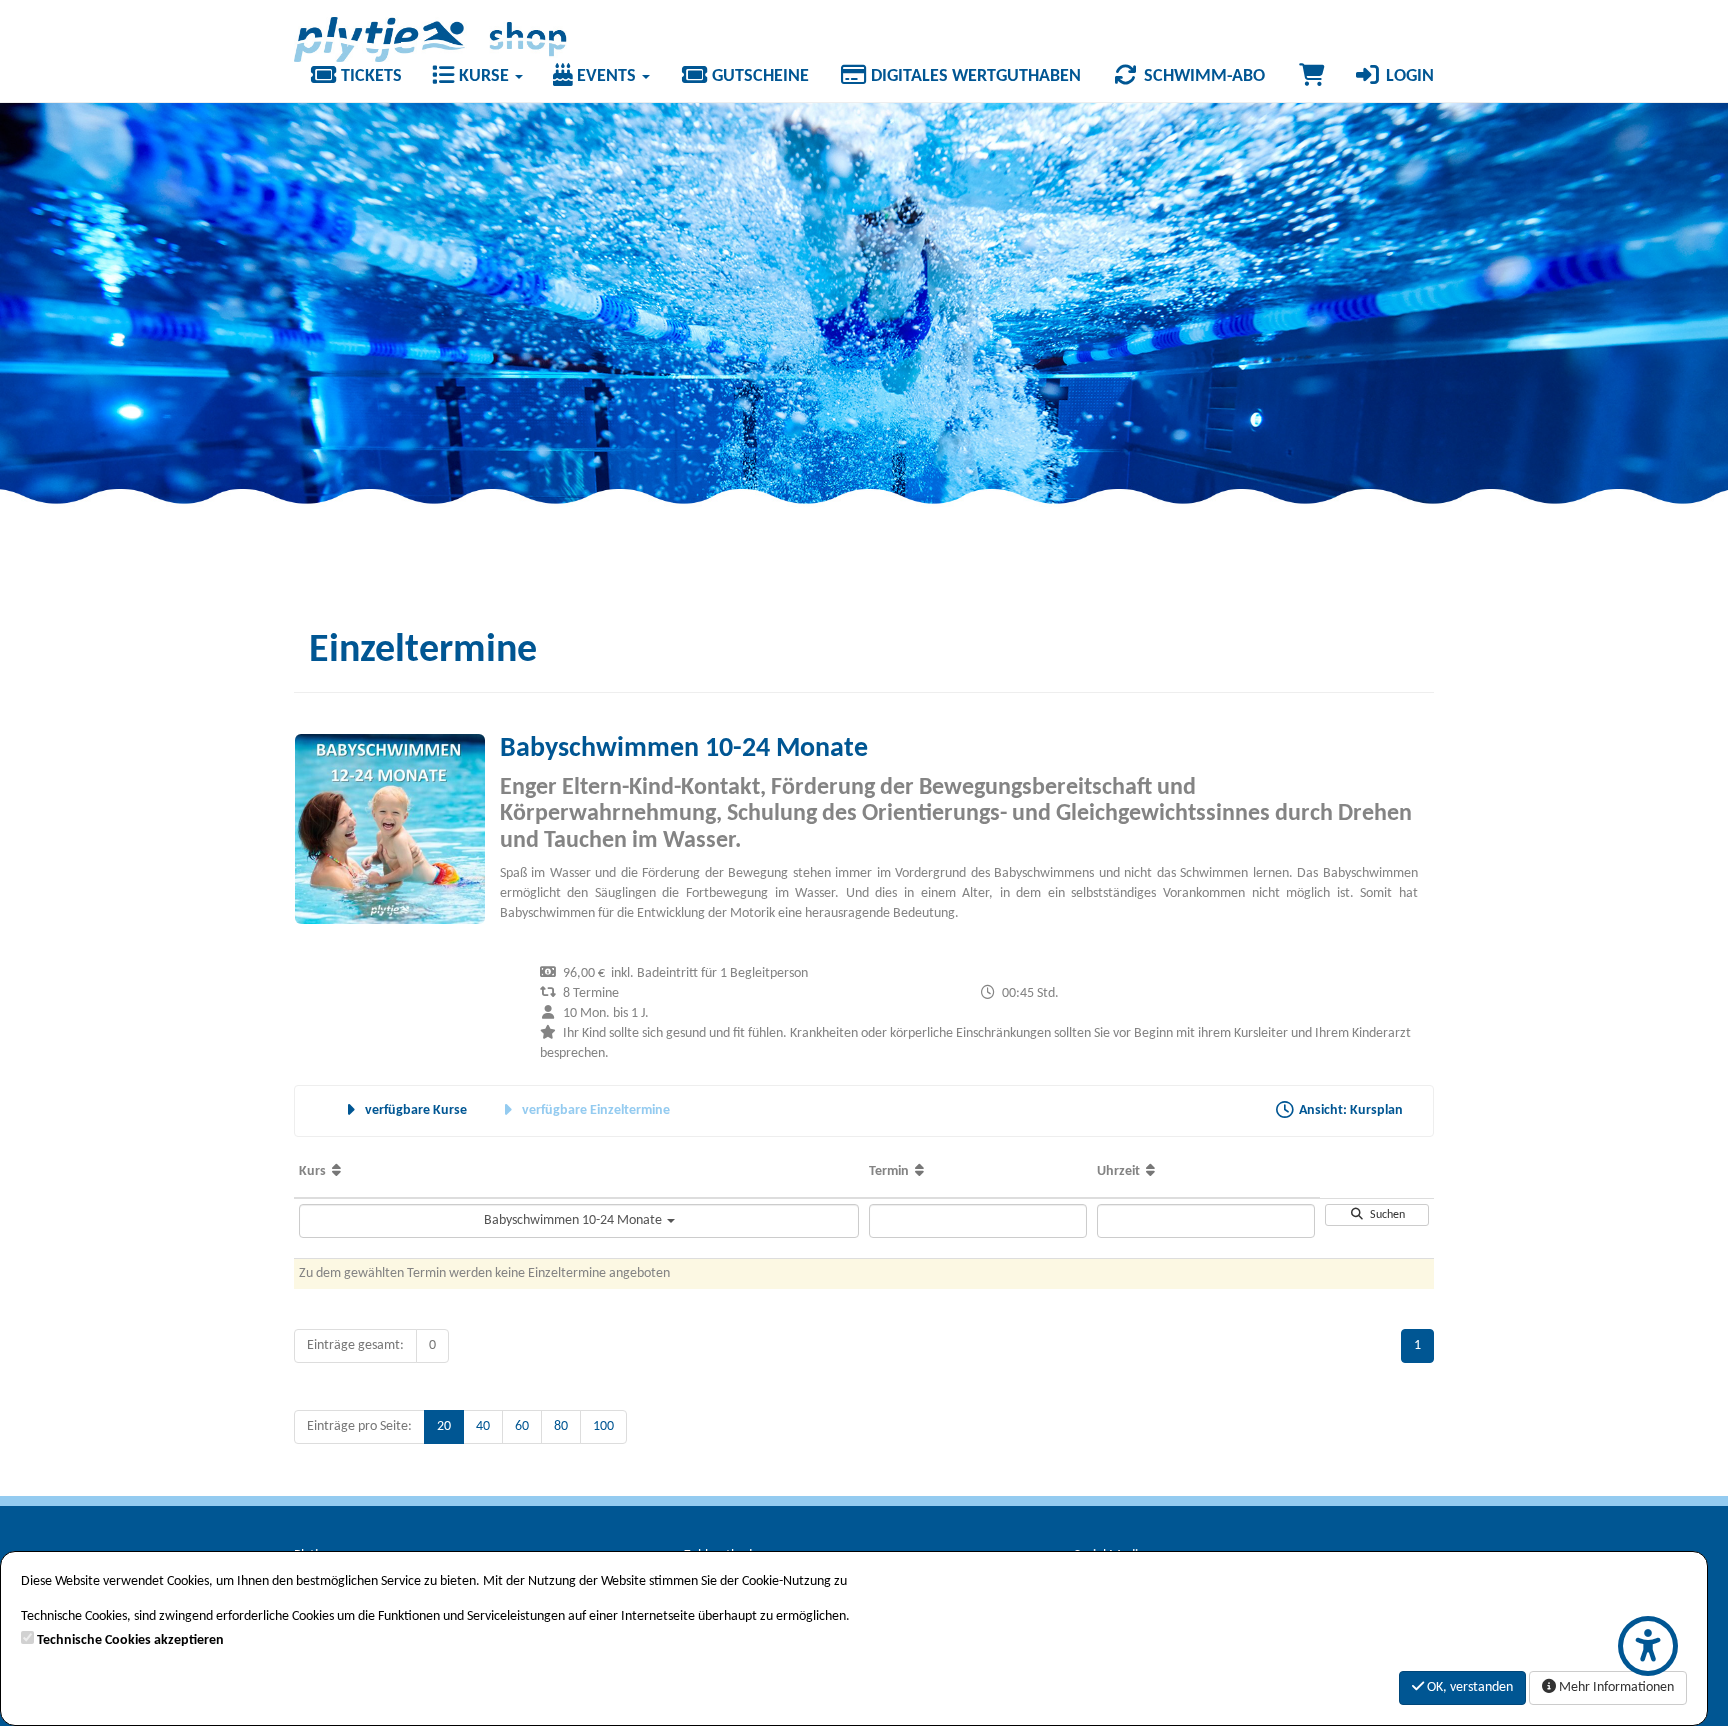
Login (1408, 76)
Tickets (369, 76)
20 (444, 1426)
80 (561, 1426)
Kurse (484, 76)
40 (483, 1426)
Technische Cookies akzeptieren (130, 1640)
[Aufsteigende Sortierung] (336, 1171)
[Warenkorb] (1311, 77)
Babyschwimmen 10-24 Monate (574, 1220)
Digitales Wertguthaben (974, 76)
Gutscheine (758, 76)
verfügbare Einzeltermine (594, 1110)
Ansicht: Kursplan (1349, 1110)
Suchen (1384, 1215)
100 (603, 1426)
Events (606, 76)
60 (522, 1426)
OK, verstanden (1468, 1687)
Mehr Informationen (1615, 1687)
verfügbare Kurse (414, 1110)
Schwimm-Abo (1202, 76)
